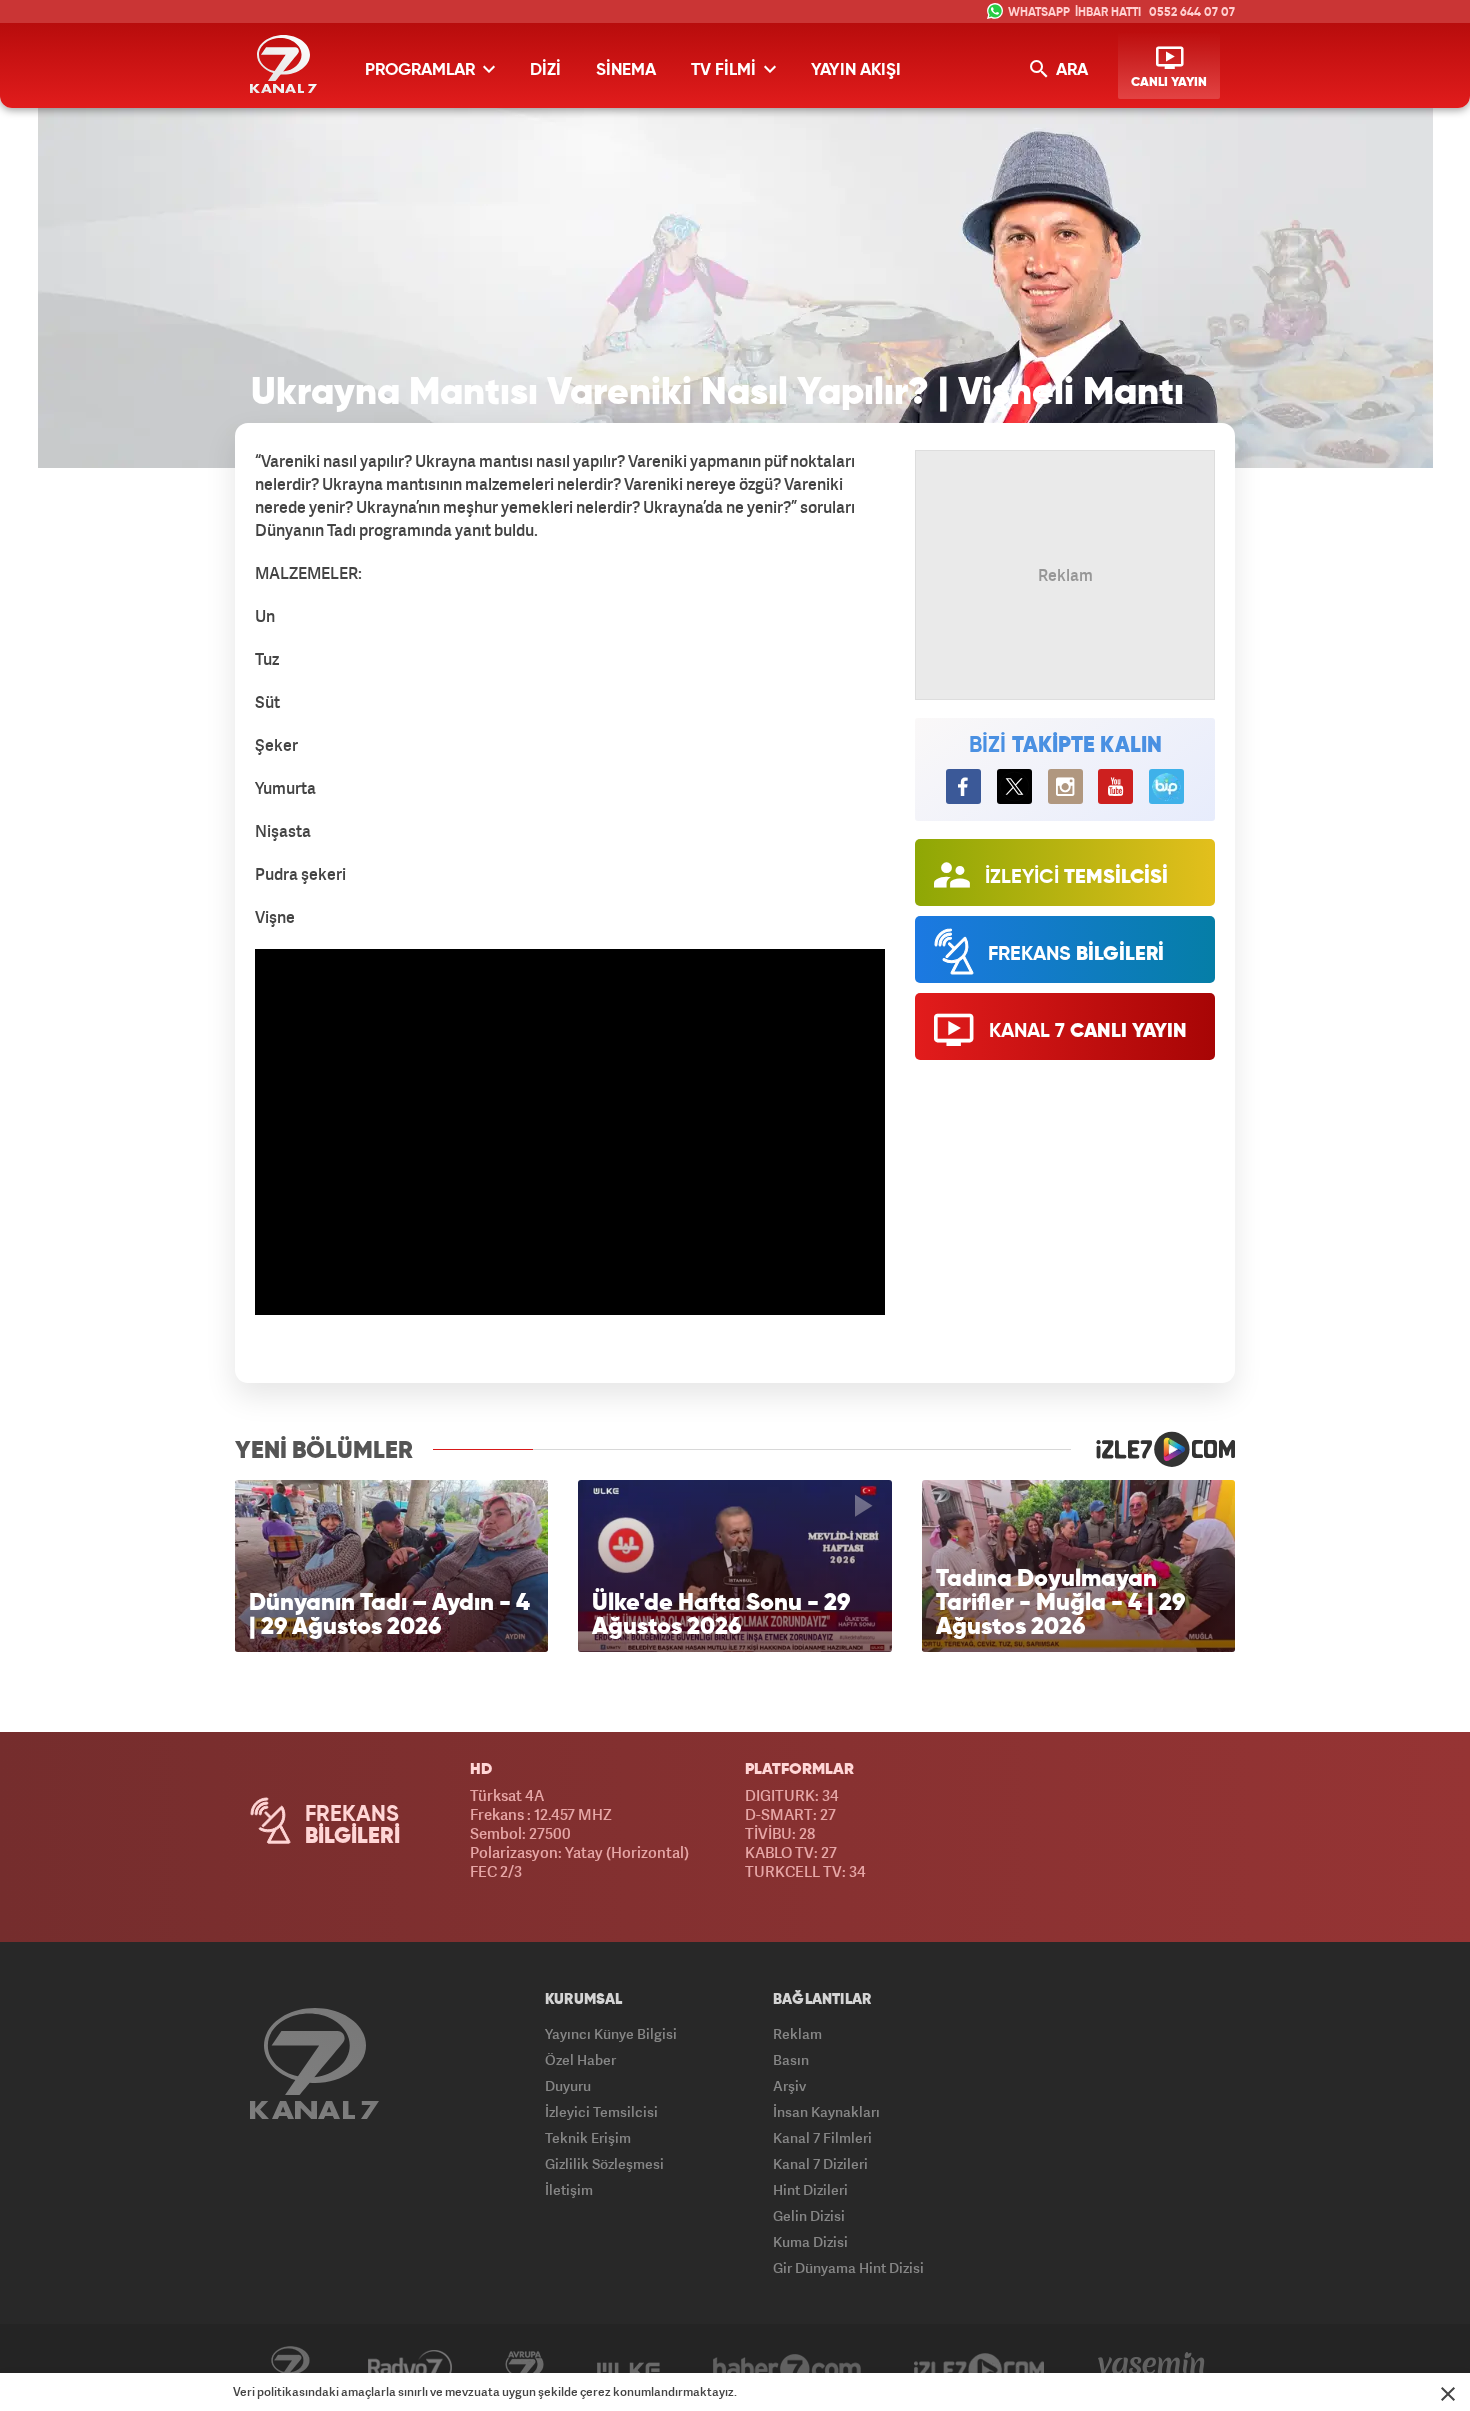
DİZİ (545, 70)
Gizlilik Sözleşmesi (604, 2163)
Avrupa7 (524, 2368)
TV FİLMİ (725, 70)
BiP (1166, 786)
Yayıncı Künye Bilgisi (611, 2033)
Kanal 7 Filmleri (822, 2137)
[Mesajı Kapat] (1448, 2394)
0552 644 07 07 (1192, 13)
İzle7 (979, 2368)
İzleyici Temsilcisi (601, 2111)
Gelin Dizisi (809, 2215)
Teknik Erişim (588, 2137)
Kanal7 (290, 2368)
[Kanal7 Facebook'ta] (963, 786)
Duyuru (568, 2085)
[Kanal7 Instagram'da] (1065, 786)
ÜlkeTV (628, 2368)
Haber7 (787, 2368)
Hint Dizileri (810, 2189)
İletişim (569, 2189)
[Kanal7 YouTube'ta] (1115, 786)
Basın (791, 2059)
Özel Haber (580, 2059)
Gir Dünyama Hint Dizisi (848, 2267)
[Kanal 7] (314, 2063)
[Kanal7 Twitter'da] (1014, 786)
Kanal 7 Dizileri (820, 2163)
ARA (1070, 70)
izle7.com (1153, 1449)
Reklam (797, 2033)
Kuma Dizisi (810, 2241)
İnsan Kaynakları (826, 2111)
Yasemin (1151, 2368)
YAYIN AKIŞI (856, 70)
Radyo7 (410, 2368)
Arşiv (789, 2085)
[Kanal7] (283, 64)
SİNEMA (626, 70)
